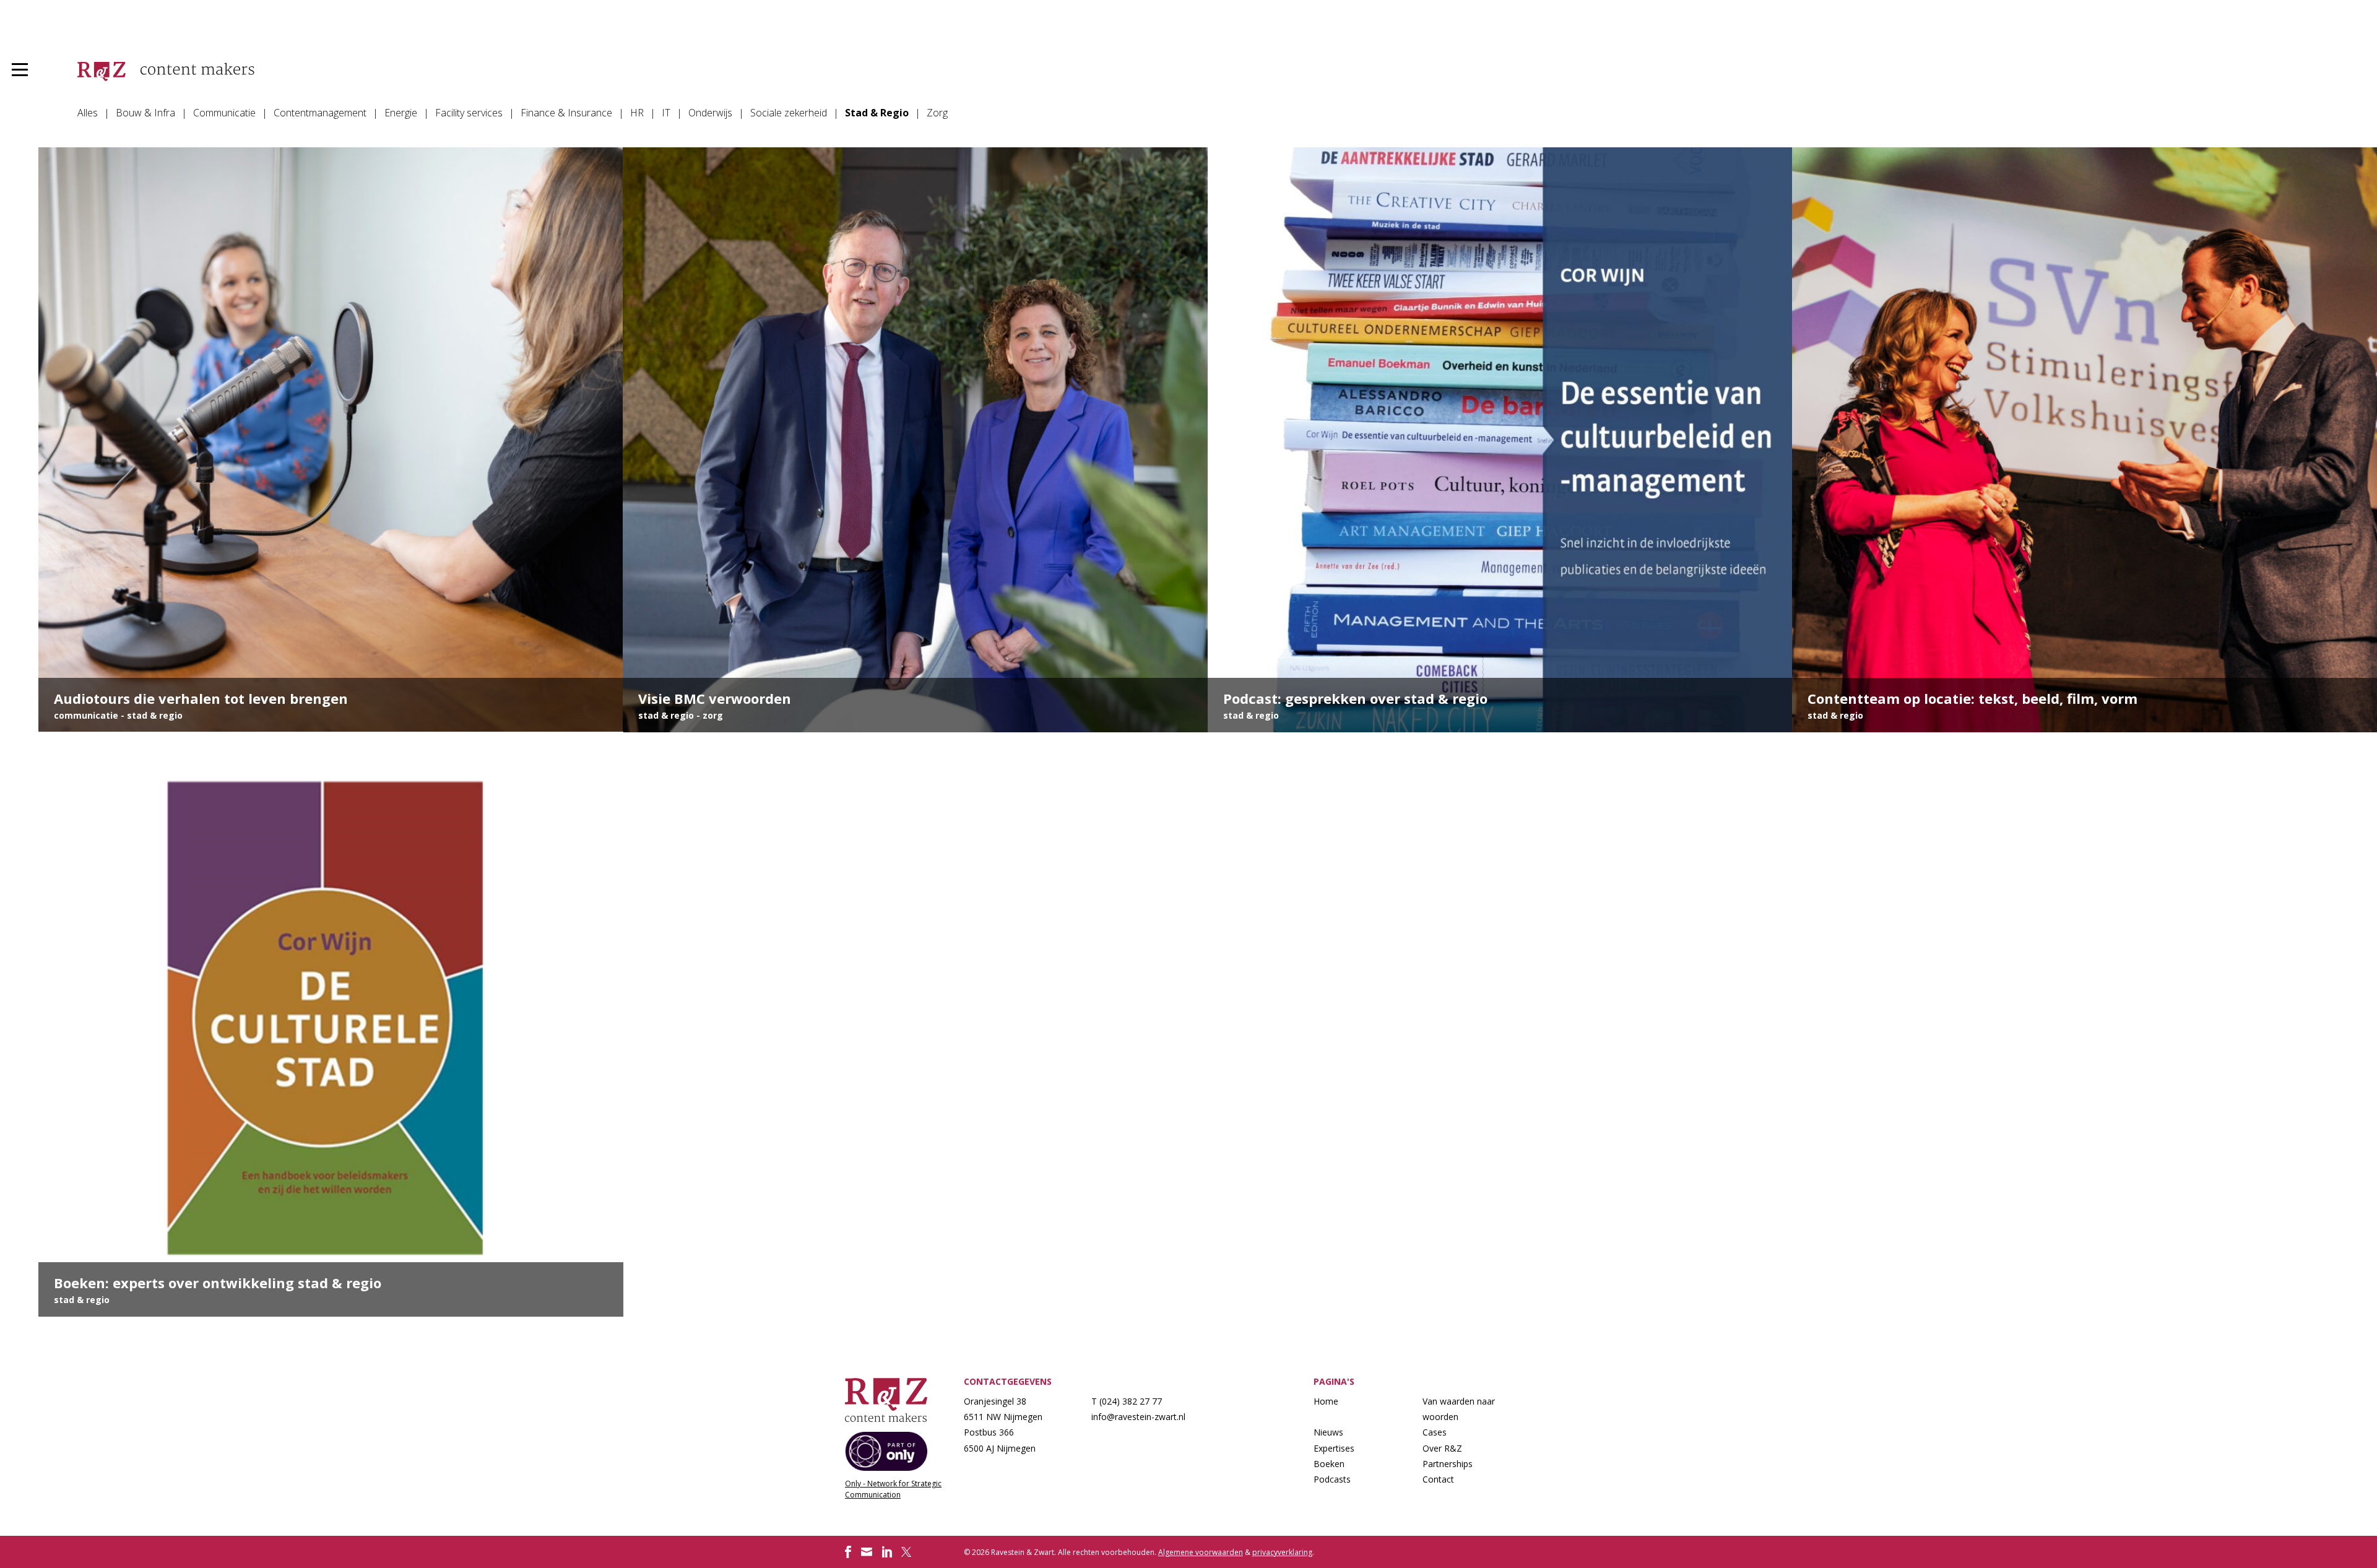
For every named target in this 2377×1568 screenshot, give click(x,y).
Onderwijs (710, 113)
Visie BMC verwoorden (915, 440)
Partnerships (1448, 1464)
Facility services (469, 113)
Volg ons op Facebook (848, 1552)
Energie (401, 113)
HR (637, 113)
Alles (88, 113)
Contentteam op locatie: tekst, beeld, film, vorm (2085, 440)
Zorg (937, 113)
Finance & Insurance (566, 113)
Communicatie (224, 113)
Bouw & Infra (145, 113)
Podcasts (1332, 1479)
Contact (1438, 1479)
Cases (1435, 1432)
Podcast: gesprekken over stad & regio (1500, 440)
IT (666, 113)
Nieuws (1328, 1432)
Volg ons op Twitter (907, 1552)
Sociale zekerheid (789, 113)
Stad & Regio (877, 113)
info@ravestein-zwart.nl (1138, 1417)
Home (1326, 1401)
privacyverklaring (1282, 1552)
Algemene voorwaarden (1201, 1552)
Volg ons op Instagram (867, 1552)
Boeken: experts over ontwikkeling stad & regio (331, 1024)
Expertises (1334, 1448)
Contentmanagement (320, 113)
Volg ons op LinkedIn (887, 1552)
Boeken (1329, 1464)
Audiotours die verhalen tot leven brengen (331, 440)
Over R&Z (1442, 1448)
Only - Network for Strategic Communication (893, 1489)
